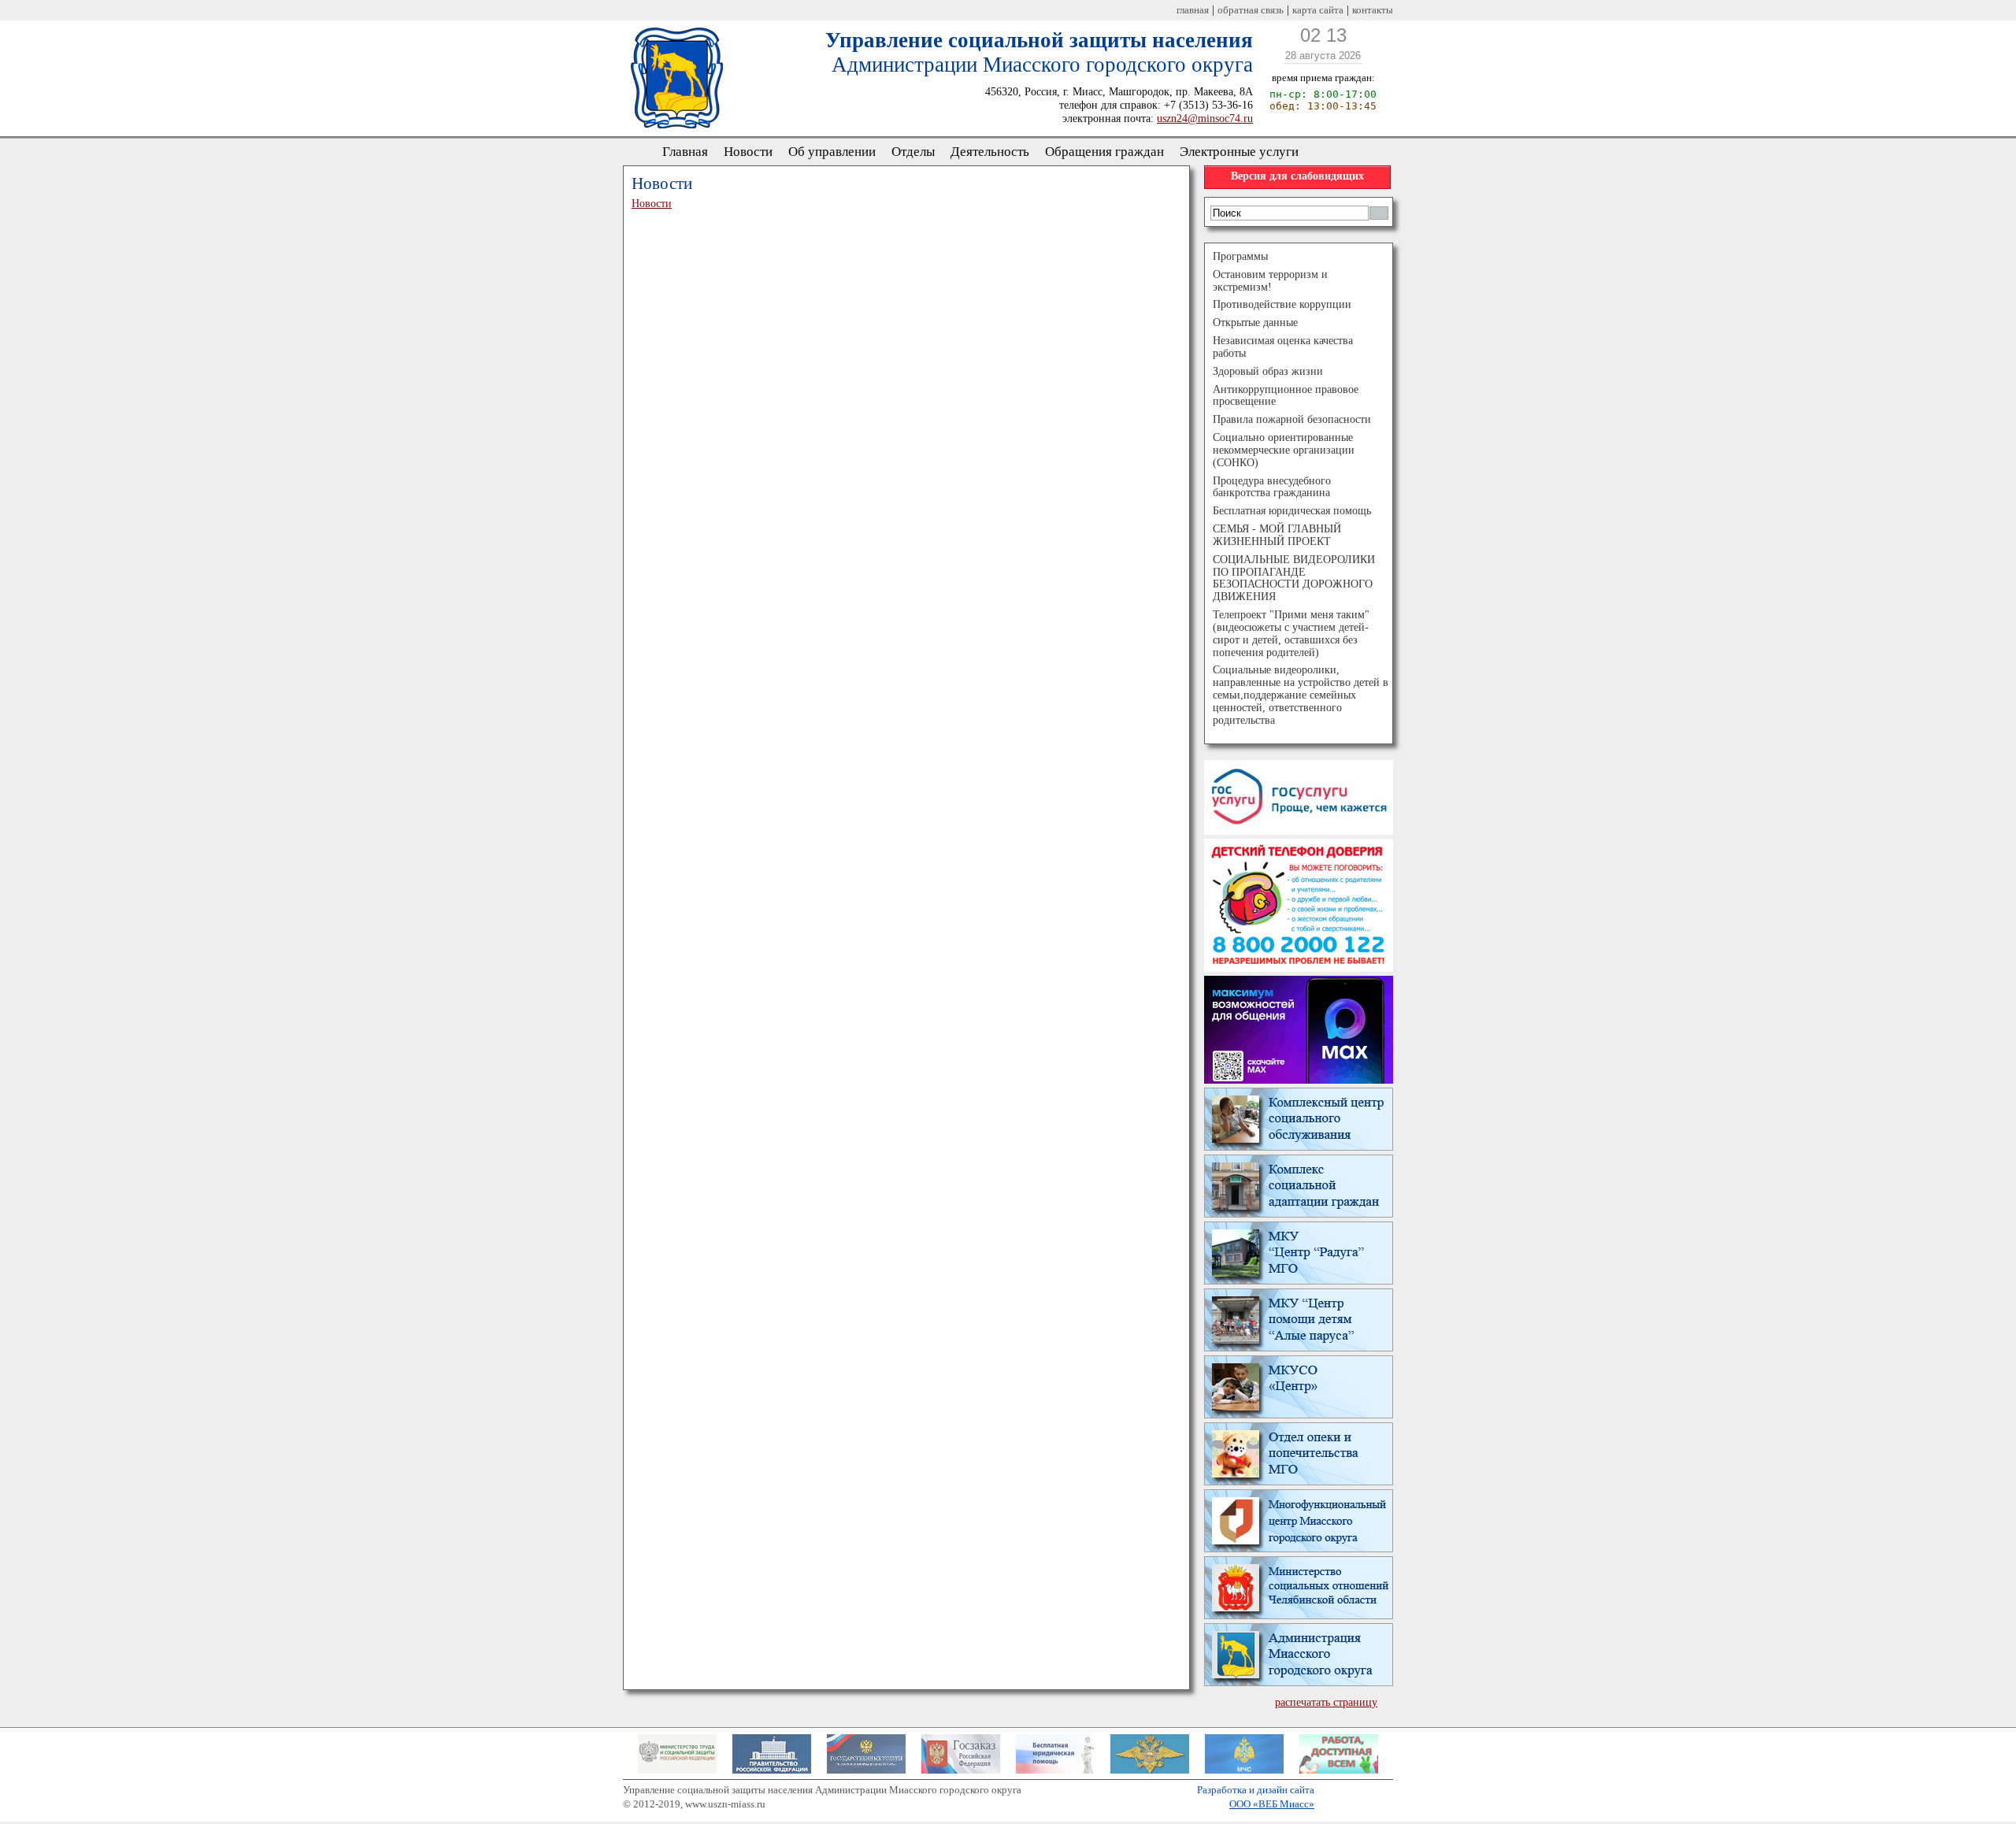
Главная (685, 152)
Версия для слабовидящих (1297, 176)
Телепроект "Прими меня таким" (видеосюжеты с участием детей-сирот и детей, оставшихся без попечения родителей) (1291, 633)
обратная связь (1251, 10)
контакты (1373, 10)
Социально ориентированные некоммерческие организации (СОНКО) (1284, 450)
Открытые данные (1255, 323)
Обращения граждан (1104, 152)
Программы (1240, 256)
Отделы (913, 152)
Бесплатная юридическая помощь (1292, 511)
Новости (748, 152)
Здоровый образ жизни (1268, 371)
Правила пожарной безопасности (1292, 419)
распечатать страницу (1326, 1702)
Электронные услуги (1239, 152)
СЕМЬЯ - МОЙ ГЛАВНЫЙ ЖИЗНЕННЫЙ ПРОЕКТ (1277, 535)
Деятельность (990, 152)
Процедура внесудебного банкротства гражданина (1272, 487)
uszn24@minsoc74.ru (1205, 118)
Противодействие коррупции (1282, 304)
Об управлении (832, 152)
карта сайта (1318, 10)
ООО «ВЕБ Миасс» (1272, 1804)
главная (1193, 10)
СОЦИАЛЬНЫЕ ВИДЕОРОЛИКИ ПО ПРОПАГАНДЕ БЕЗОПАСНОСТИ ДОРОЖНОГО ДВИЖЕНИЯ (1294, 578)
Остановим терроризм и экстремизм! (1270, 281)
